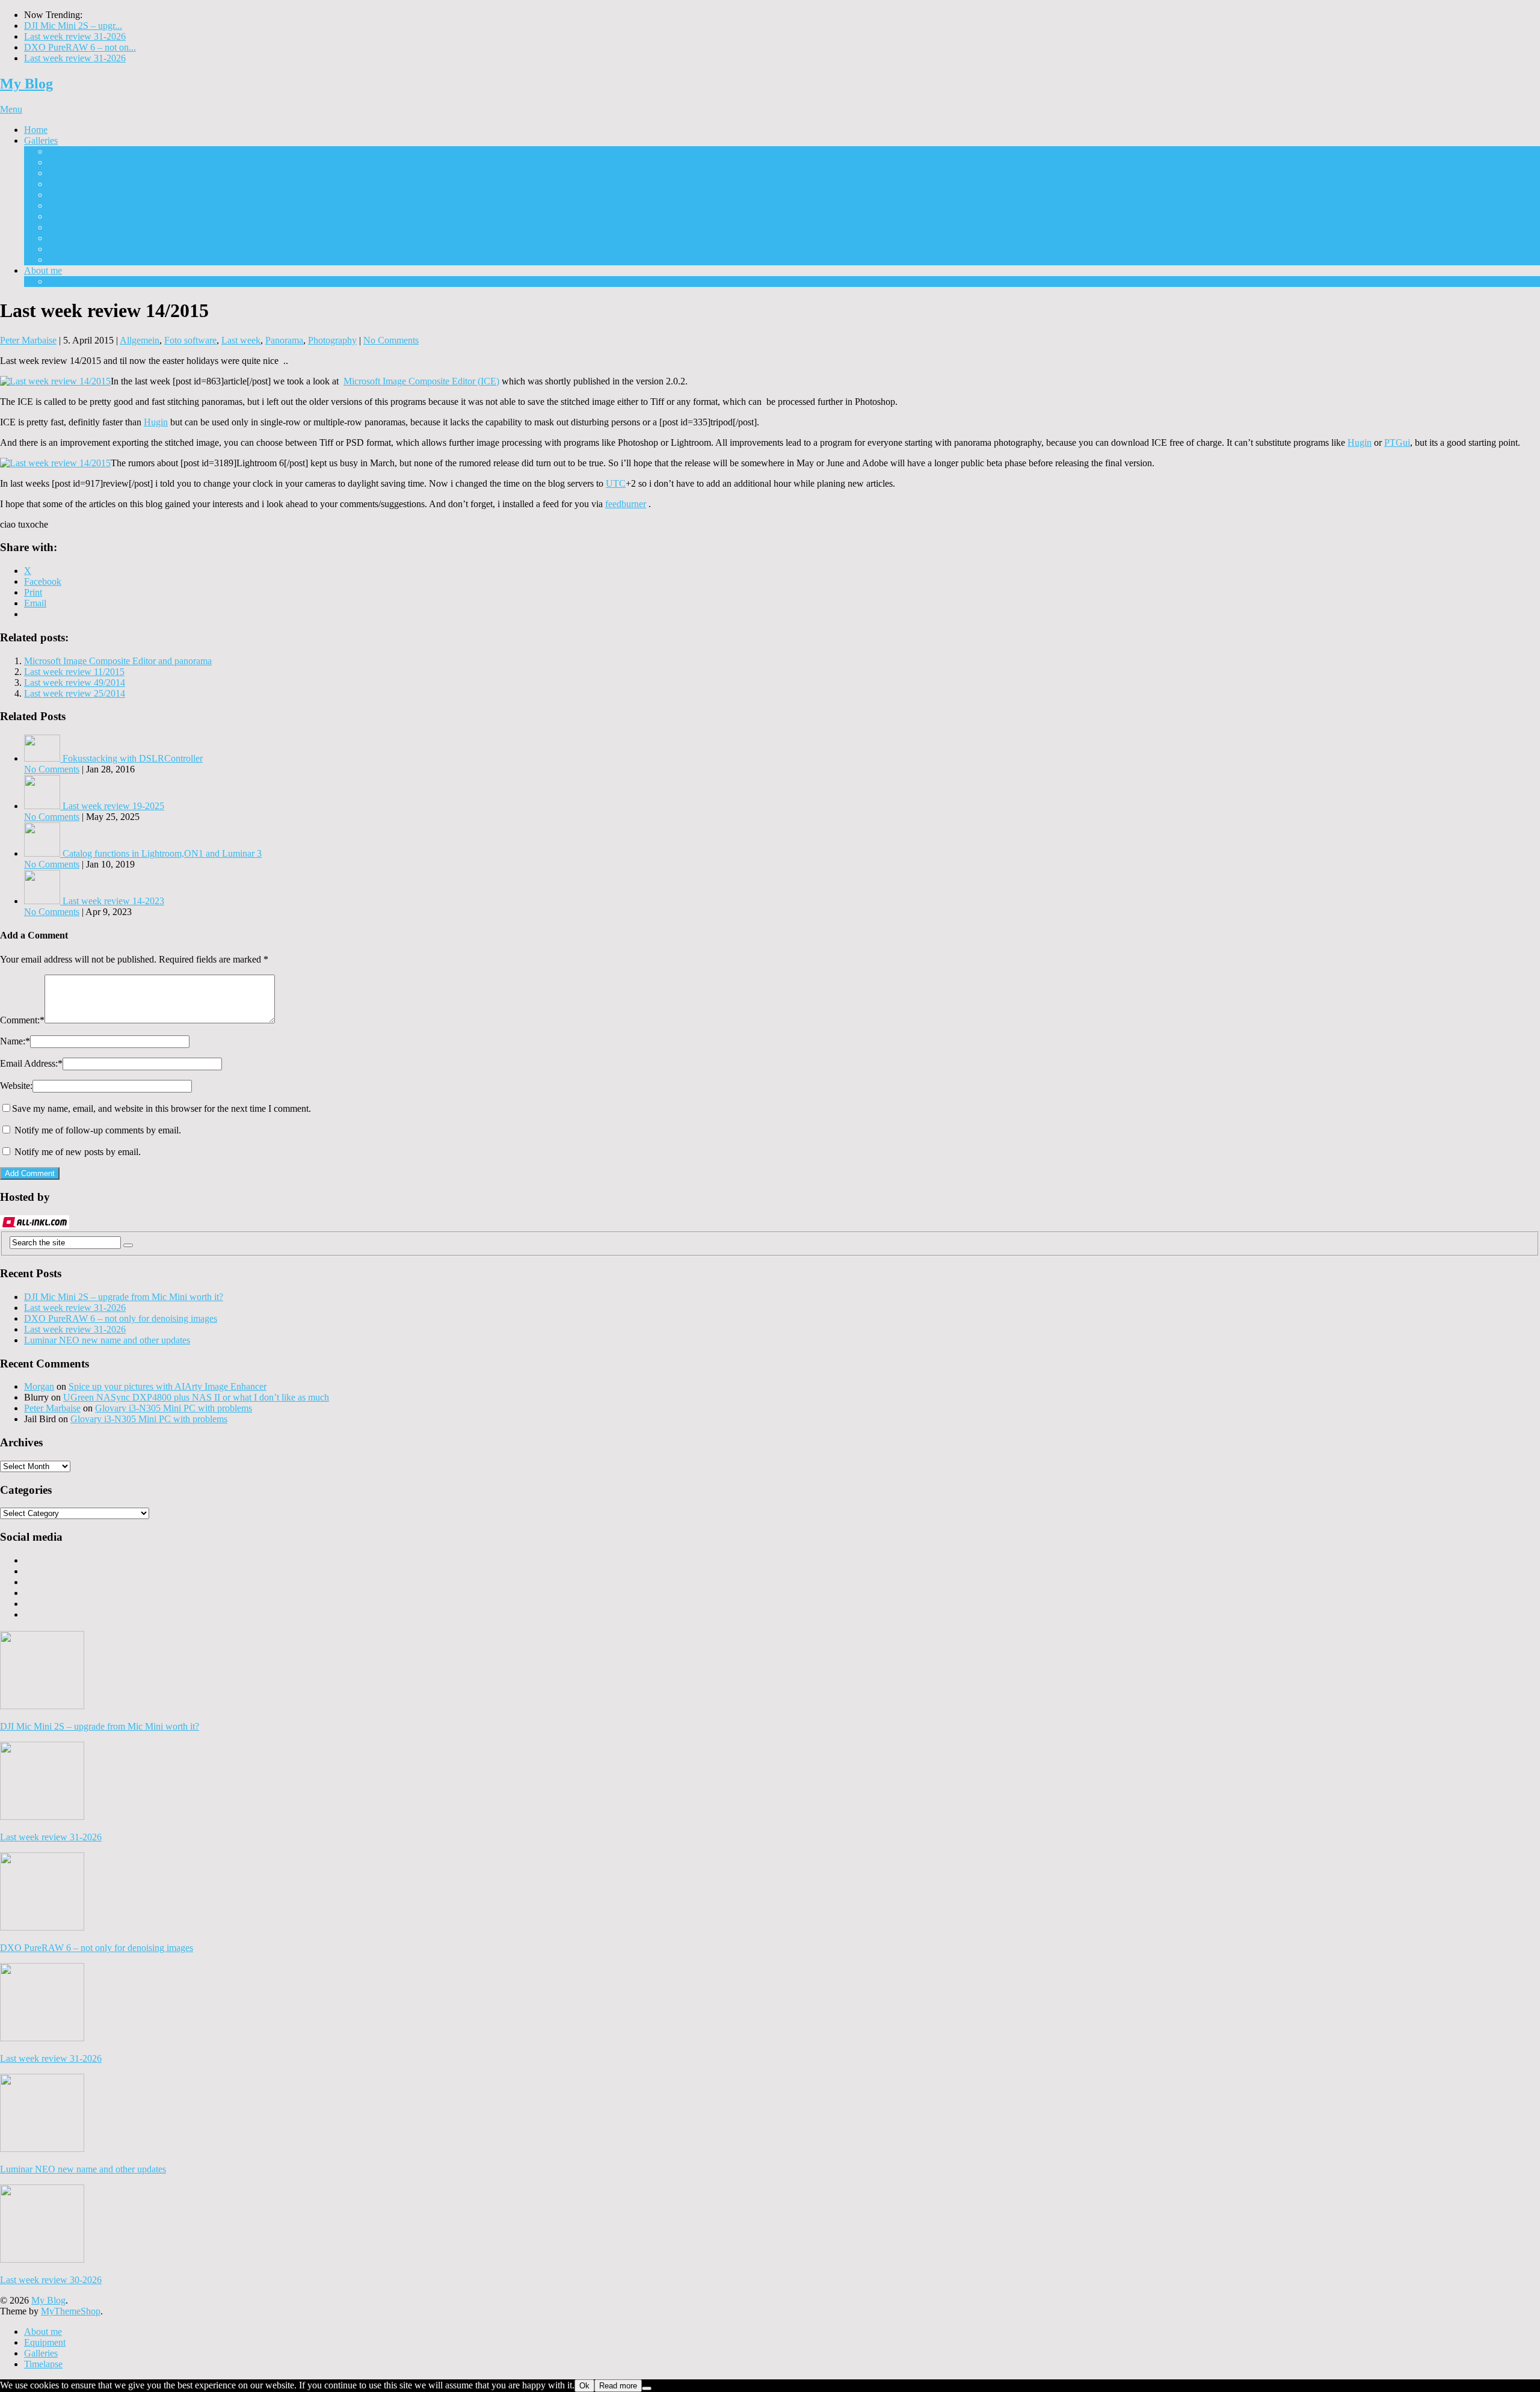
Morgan (39, 1386)
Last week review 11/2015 (74, 672)
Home (36, 130)
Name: (15, 1041)
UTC (616, 483)
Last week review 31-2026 (75, 36)
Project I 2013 (75, 151)
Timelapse (67, 260)
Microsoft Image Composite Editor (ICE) (421, 381)
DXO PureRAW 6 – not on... (80, 47)
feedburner (626, 504)
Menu (11, 109)
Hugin (156, 422)
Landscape (69, 205)
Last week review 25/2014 (75, 693)
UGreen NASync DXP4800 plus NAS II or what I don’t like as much (196, 1397)
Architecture (72, 162)
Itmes (58, 184)
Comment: (22, 1020)
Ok (584, 2386)
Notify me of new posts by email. (78, 1152)
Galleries (41, 140)
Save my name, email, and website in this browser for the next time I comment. (162, 1108)
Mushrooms (71, 195)
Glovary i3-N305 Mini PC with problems (174, 1408)
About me (43, 270)
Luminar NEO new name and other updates (107, 1340)
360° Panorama (77, 227)
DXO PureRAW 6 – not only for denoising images (121, 1318)
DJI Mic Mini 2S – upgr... (73, 26)
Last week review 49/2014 (75, 683)
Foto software (190, 340)
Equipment (69, 281)
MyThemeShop (71, 2311)
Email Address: (31, 1063)
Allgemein (140, 340)
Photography (332, 340)
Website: (16, 1086)
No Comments (391, 340)
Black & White (77, 173)
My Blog (26, 84)
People (61, 238)
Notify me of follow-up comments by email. (98, 1130)
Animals (64, 249)
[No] (647, 2388)
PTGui (1397, 442)
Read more (618, 2386)
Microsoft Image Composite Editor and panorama (118, 661)
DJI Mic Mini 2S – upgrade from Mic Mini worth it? (124, 1297)
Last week (241, 340)
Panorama (67, 216)
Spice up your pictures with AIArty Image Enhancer (168, 1386)
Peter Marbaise (28, 340)
